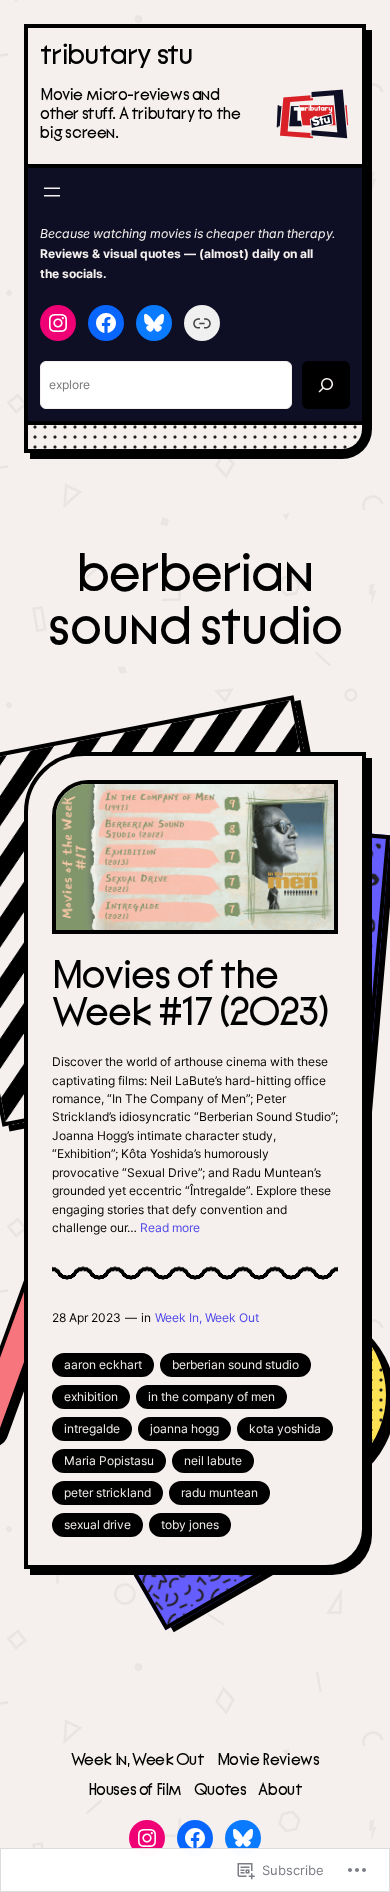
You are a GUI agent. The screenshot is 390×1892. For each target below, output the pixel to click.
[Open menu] (52, 192)
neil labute (213, 1460)
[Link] (202, 323)
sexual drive (97, 1524)
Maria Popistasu (109, 1460)
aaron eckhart (103, 1364)
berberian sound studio (235, 1364)
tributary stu (117, 55)
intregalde (92, 1428)
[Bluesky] (154, 323)
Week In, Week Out (207, 1317)
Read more (170, 1227)
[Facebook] (106, 323)
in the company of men (211, 1396)
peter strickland (107, 1492)
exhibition (91, 1396)
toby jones (190, 1524)
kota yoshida (285, 1428)
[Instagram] (58, 323)
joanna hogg (184, 1428)
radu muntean (219, 1492)
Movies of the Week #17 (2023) (190, 995)
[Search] (326, 385)
